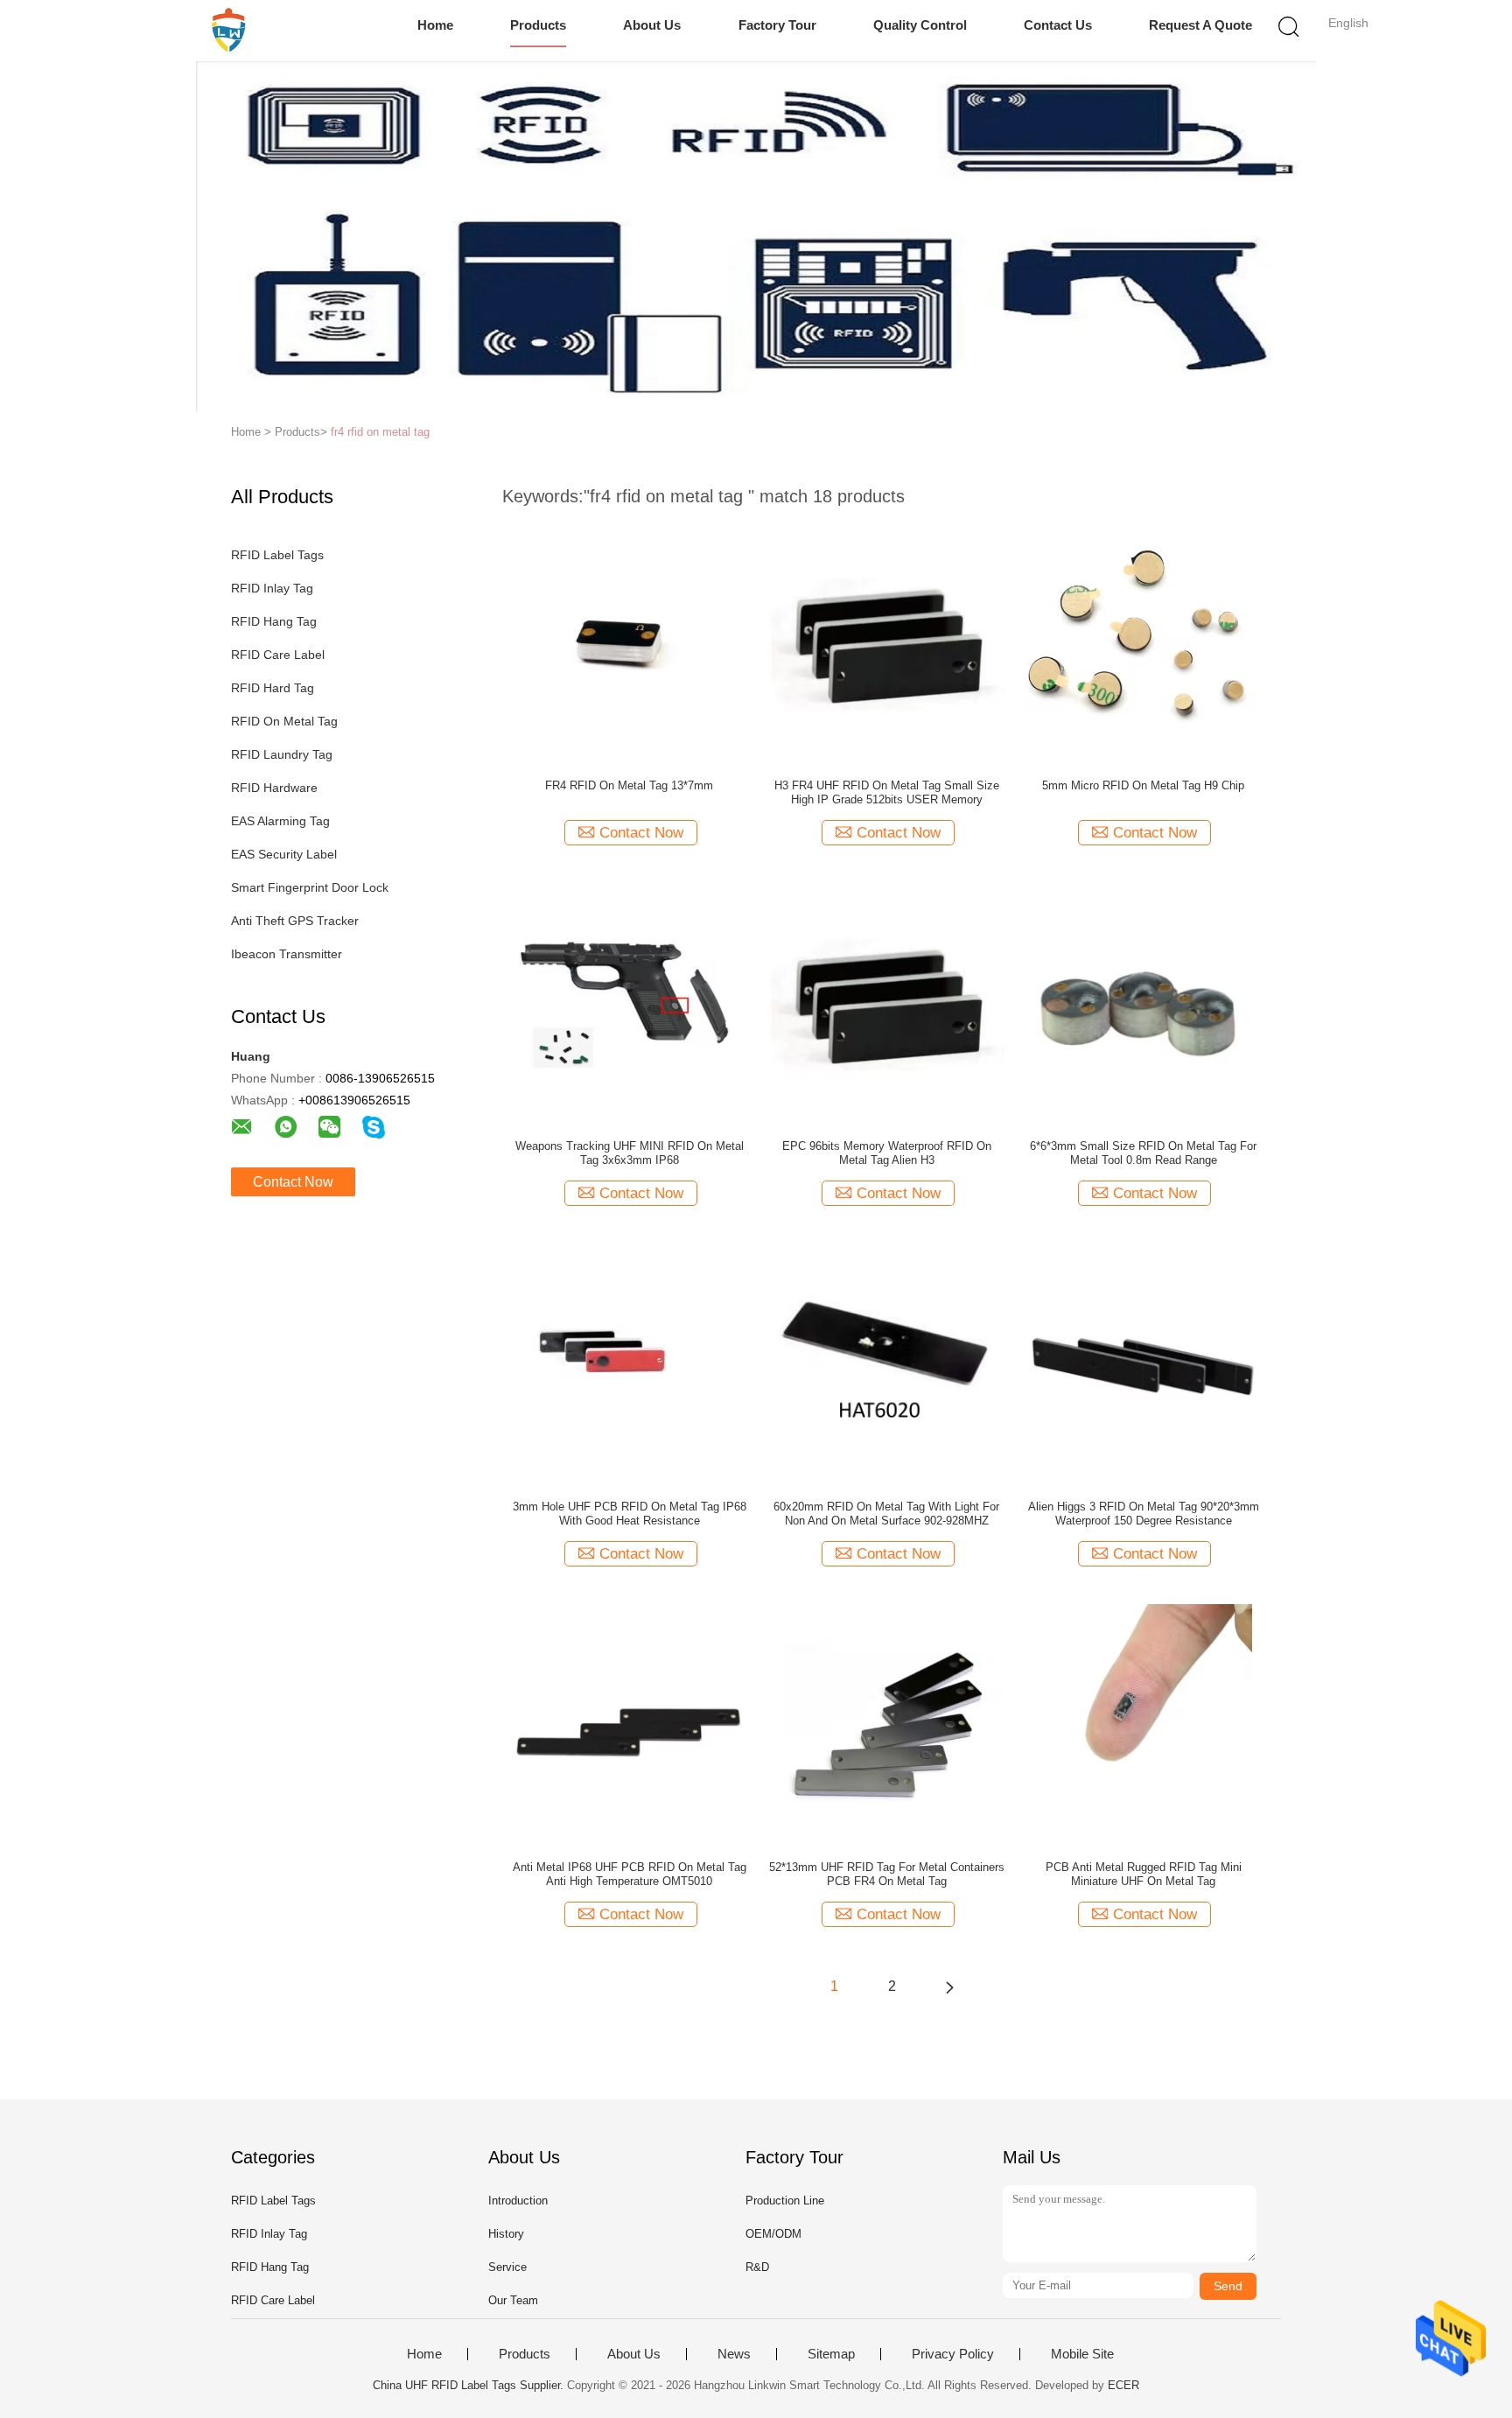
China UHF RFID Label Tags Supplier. (470, 2385)
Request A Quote (1200, 25)
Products (538, 25)
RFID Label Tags (277, 555)
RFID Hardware (274, 788)
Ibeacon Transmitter (287, 954)
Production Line (785, 2201)
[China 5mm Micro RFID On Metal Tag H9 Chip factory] (1144, 640)
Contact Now (293, 1182)
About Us (652, 25)
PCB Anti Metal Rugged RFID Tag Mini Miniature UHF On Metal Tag (1144, 1874)
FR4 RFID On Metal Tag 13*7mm (629, 785)
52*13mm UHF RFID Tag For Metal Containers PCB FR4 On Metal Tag (887, 1874)
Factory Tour (777, 25)
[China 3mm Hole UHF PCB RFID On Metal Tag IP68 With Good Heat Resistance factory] (629, 1361)
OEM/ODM (773, 2234)
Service (507, 2267)
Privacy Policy (953, 2354)
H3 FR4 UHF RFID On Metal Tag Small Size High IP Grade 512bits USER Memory (887, 792)
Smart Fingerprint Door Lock (310, 887)
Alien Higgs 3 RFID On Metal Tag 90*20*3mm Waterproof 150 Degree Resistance (1144, 1514)
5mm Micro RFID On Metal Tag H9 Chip (1143, 785)
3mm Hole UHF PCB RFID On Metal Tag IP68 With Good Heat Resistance (630, 1514)
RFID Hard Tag (273, 688)
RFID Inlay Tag (272, 588)
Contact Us (1058, 25)
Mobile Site (1082, 2354)
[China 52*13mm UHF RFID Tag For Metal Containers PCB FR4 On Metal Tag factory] (886, 1721)
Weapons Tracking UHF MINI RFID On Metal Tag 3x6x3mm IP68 (630, 1153)
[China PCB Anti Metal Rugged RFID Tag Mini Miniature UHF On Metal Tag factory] (1144, 1721)
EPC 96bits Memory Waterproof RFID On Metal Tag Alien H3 (887, 1153)
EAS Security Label (284, 854)
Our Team (513, 2300)
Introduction (518, 2201)
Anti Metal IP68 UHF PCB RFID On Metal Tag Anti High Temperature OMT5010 (630, 1874)
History (506, 2234)
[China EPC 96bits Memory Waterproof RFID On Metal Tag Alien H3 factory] (886, 1000)
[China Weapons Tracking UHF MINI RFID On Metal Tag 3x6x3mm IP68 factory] (629, 1000)
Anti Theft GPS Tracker (295, 921)
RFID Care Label (278, 655)
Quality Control (920, 25)
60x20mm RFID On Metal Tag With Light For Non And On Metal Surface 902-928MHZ (886, 1514)
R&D (757, 2267)
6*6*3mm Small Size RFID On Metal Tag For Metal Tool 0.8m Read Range (1143, 1153)
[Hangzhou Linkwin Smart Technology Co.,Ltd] (229, 31)
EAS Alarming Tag (280, 821)
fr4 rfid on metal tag (380, 432)
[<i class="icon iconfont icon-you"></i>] (949, 1987)
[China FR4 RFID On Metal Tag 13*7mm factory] (629, 640)
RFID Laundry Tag (282, 754)
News (734, 2354)
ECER (1123, 2385)
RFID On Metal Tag (284, 721)
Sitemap (831, 2354)
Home (435, 25)
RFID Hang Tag (274, 621)
